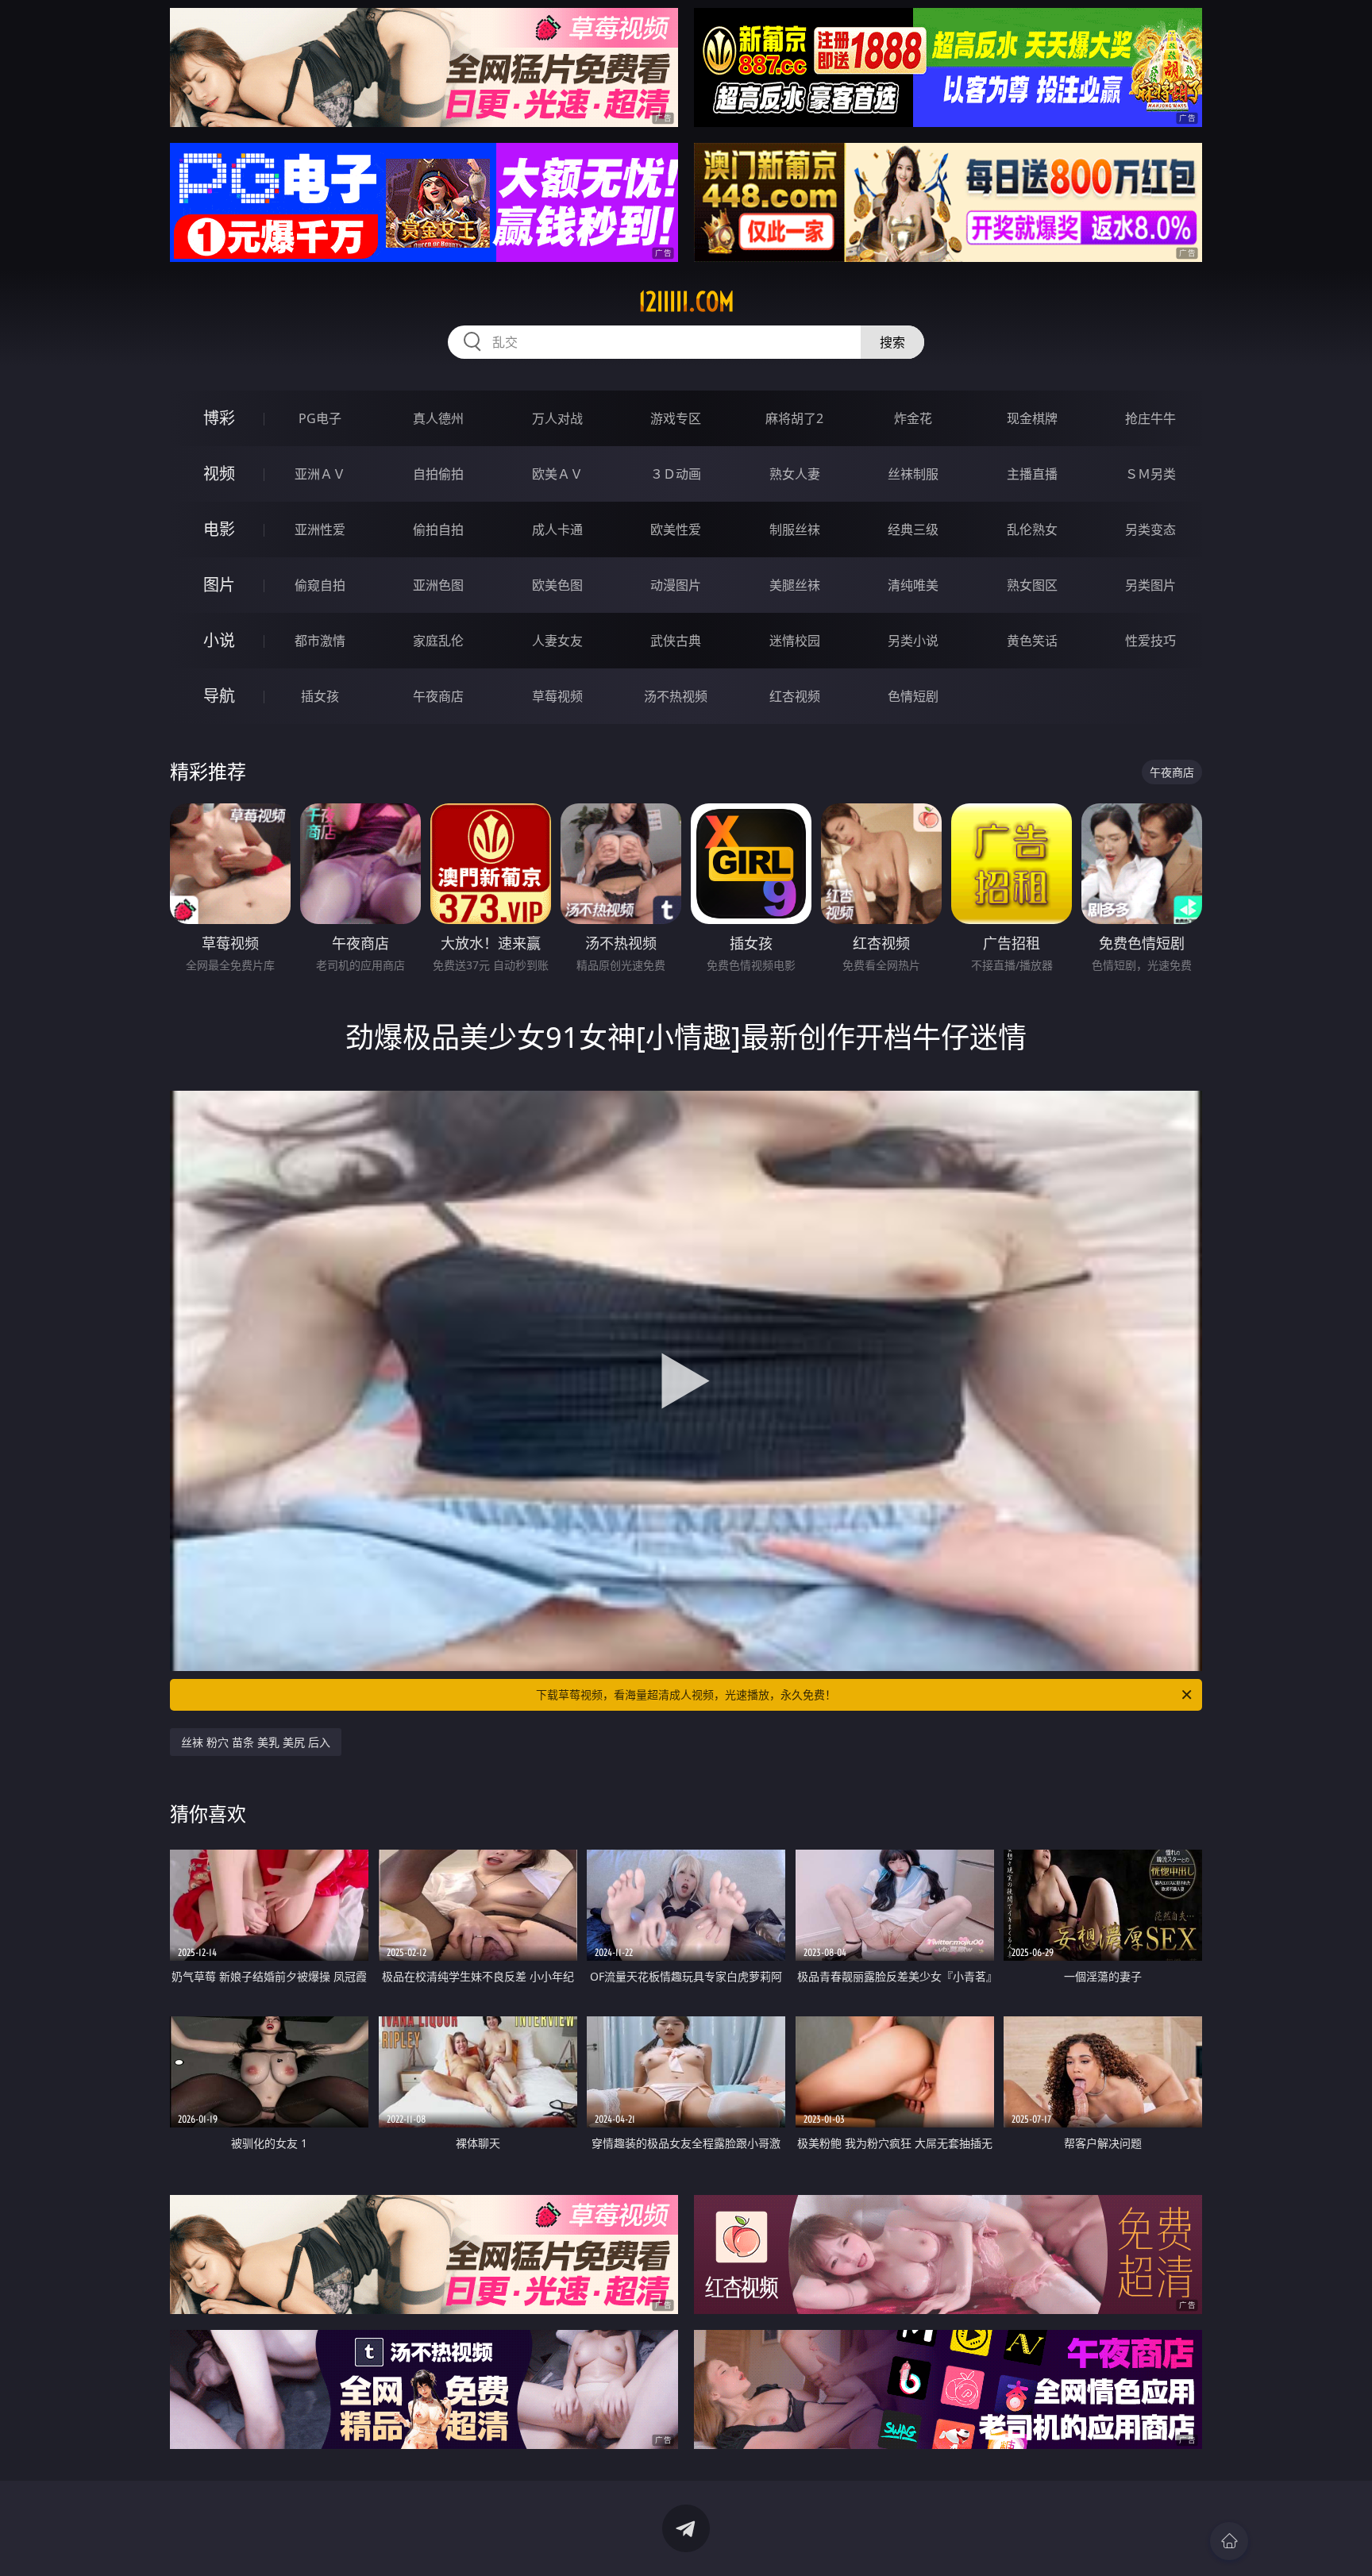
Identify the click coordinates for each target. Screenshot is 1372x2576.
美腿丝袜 (795, 585)
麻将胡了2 (794, 418)
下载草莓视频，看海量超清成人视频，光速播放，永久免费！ (686, 1694)
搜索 (892, 342)
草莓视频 (557, 696)
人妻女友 (557, 641)
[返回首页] (1229, 2541)
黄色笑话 (1032, 641)
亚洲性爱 (320, 529)
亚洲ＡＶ (320, 474)
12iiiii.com (686, 302)
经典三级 (913, 529)
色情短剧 (913, 696)
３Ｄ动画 (676, 474)
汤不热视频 (676, 696)
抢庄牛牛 (1150, 418)
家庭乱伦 (438, 641)
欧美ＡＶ (557, 474)
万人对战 (557, 418)
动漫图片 (676, 585)
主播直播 (1032, 474)
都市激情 (320, 641)
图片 (219, 585)
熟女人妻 (795, 474)
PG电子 (320, 418)
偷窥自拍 (320, 585)
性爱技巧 (1150, 641)
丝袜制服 (913, 474)
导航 (219, 696)
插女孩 (320, 696)
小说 (219, 640)
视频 (219, 474)
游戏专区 (676, 418)
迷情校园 (795, 641)
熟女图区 (1032, 585)
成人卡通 (557, 529)
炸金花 (913, 418)
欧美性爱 (676, 529)
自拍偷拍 (438, 474)
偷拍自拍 (438, 529)
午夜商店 (438, 696)
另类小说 (913, 641)
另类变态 (1150, 529)
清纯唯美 (913, 585)
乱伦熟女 (1032, 529)
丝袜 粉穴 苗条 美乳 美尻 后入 (256, 1742)
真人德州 (438, 418)
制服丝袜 (795, 529)
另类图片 (1150, 585)
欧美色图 (557, 585)
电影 (219, 529)
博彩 (219, 418)
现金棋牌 (1032, 418)
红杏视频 (795, 696)
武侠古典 (676, 641)
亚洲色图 (438, 585)
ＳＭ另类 (1150, 474)
